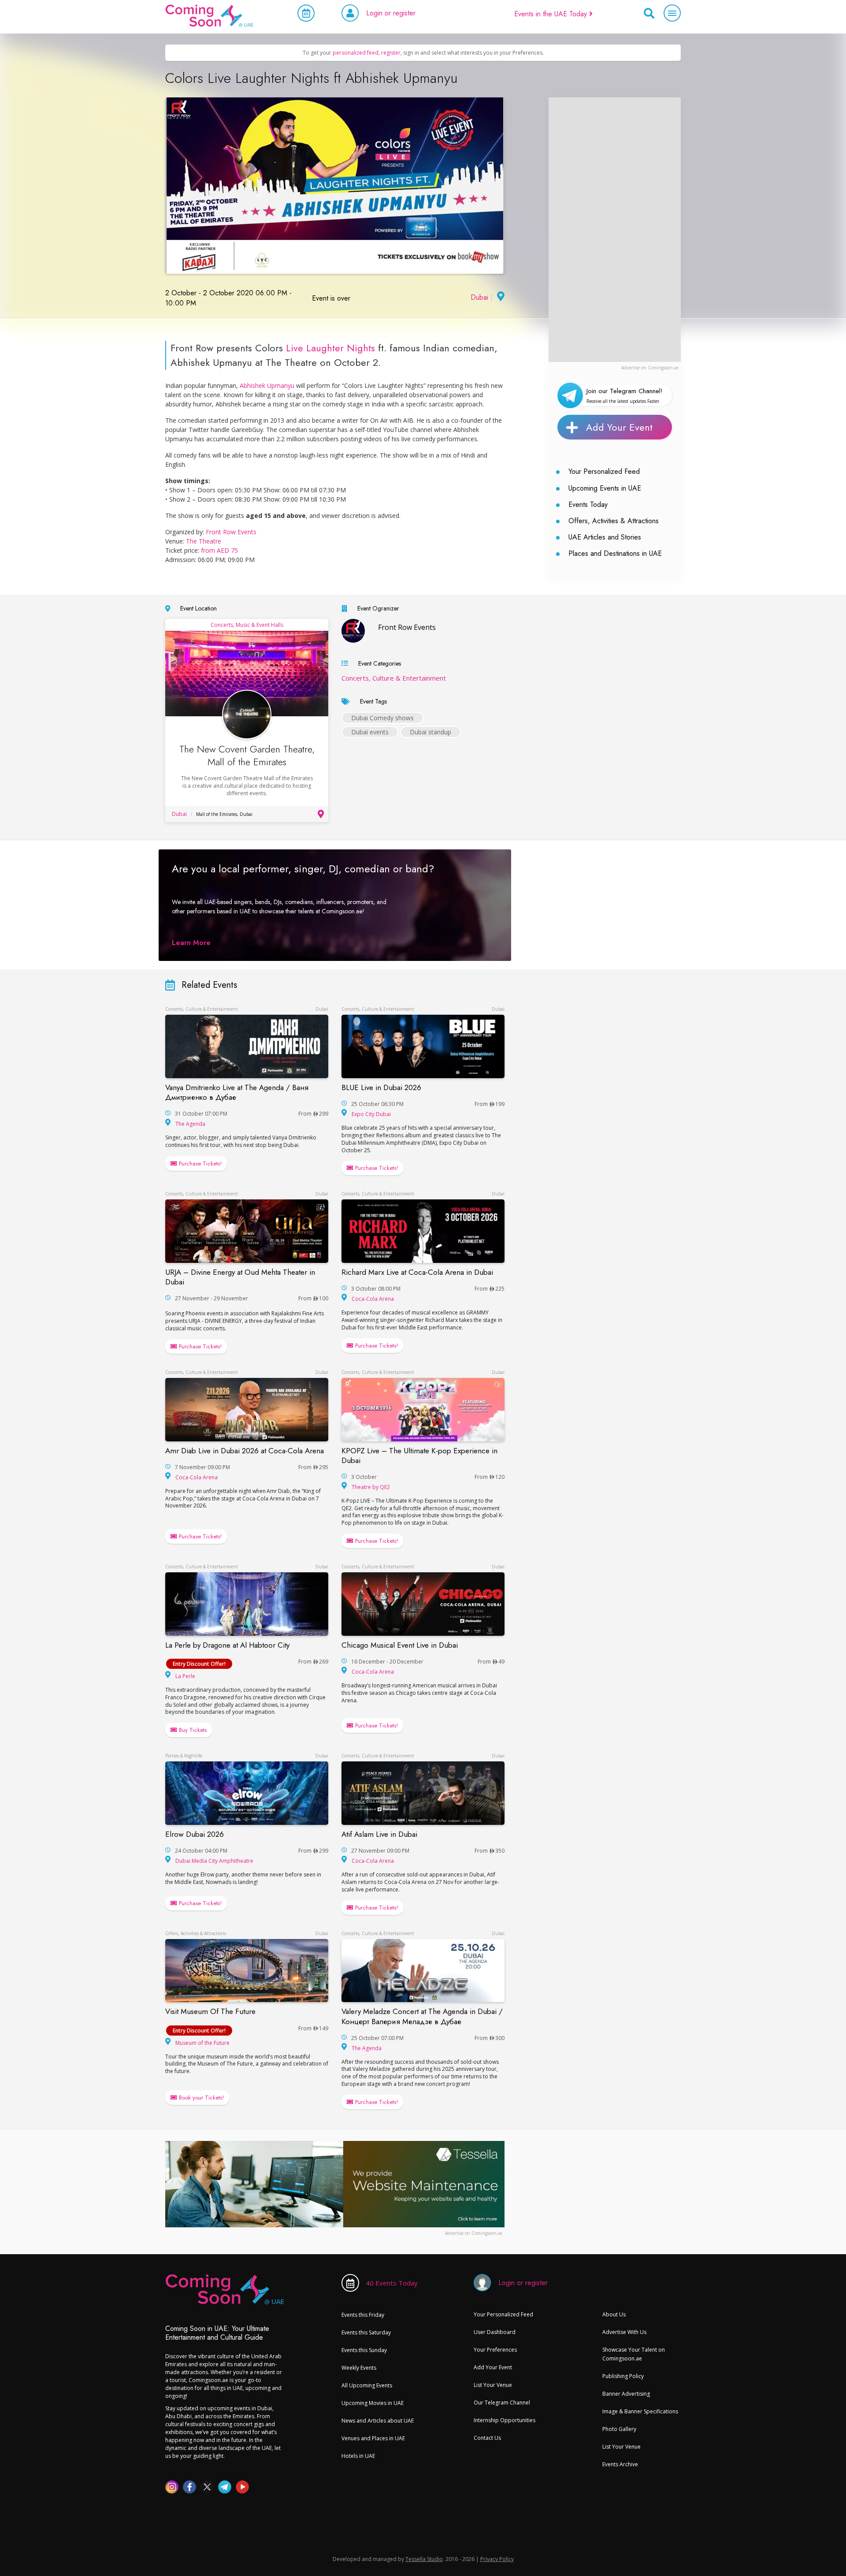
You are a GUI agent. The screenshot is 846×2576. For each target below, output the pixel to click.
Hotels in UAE (358, 2456)
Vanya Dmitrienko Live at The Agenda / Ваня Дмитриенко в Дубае (237, 1092)
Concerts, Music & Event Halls (247, 625)
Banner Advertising (626, 2394)
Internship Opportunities (505, 2420)
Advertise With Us (624, 2332)
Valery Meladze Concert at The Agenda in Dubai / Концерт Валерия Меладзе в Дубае (422, 2016)
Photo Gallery (619, 2429)
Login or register (391, 13)
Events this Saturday (366, 2332)
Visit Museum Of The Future (210, 2011)
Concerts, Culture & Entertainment (394, 678)
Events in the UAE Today (552, 14)
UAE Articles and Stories (605, 537)
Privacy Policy (497, 2559)
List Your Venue (493, 2385)
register (391, 53)
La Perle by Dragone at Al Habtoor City (227, 1645)
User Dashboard (495, 2332)
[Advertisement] (615, 230)
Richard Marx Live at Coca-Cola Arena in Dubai (417, 1272)
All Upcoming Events (367, 2385)
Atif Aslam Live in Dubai (379, 1834)
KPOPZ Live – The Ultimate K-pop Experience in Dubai (419, 1456)
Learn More (191, 943)
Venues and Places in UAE (373, 2438)
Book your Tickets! (200, 2098)
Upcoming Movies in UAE (373, 2403)
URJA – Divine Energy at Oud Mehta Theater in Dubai (240, 1277)
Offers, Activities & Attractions (614, 521)
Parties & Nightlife (184, 1756)
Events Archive (620, 2464)
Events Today (588, 504)
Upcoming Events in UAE (605, 488)
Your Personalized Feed (604, 471)
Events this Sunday (364, 2350)
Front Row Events (231, 532)
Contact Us (487, 2438)
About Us (614, 2314)
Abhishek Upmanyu (267, 385)
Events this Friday (363, 2315)
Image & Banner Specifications (640, 2411)
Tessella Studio (424, 2559)
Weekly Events (359, 2368)
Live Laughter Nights (330, 348)
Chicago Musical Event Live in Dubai (400, 1645)
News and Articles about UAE (378, 2421)
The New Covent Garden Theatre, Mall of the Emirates (247, 755)
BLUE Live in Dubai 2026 (381, 1087)
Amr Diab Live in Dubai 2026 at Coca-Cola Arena (245, 1451)
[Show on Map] (500, 297)
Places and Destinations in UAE (615, 553)
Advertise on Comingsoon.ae (650, 368)
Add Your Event (619, 427)
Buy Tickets (192, 1730)
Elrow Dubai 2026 (195, 1834)
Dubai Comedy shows (382, 718)
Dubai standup (430, 732)
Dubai (479, 297)
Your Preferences (495, 2350)
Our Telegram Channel (502, 2403)
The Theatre (204, 541)
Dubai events (370, 732)
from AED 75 (219, 550)
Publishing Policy (623, 2376)
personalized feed (356, 53)
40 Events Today (392, 2283)
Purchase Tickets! (199, 1163)
